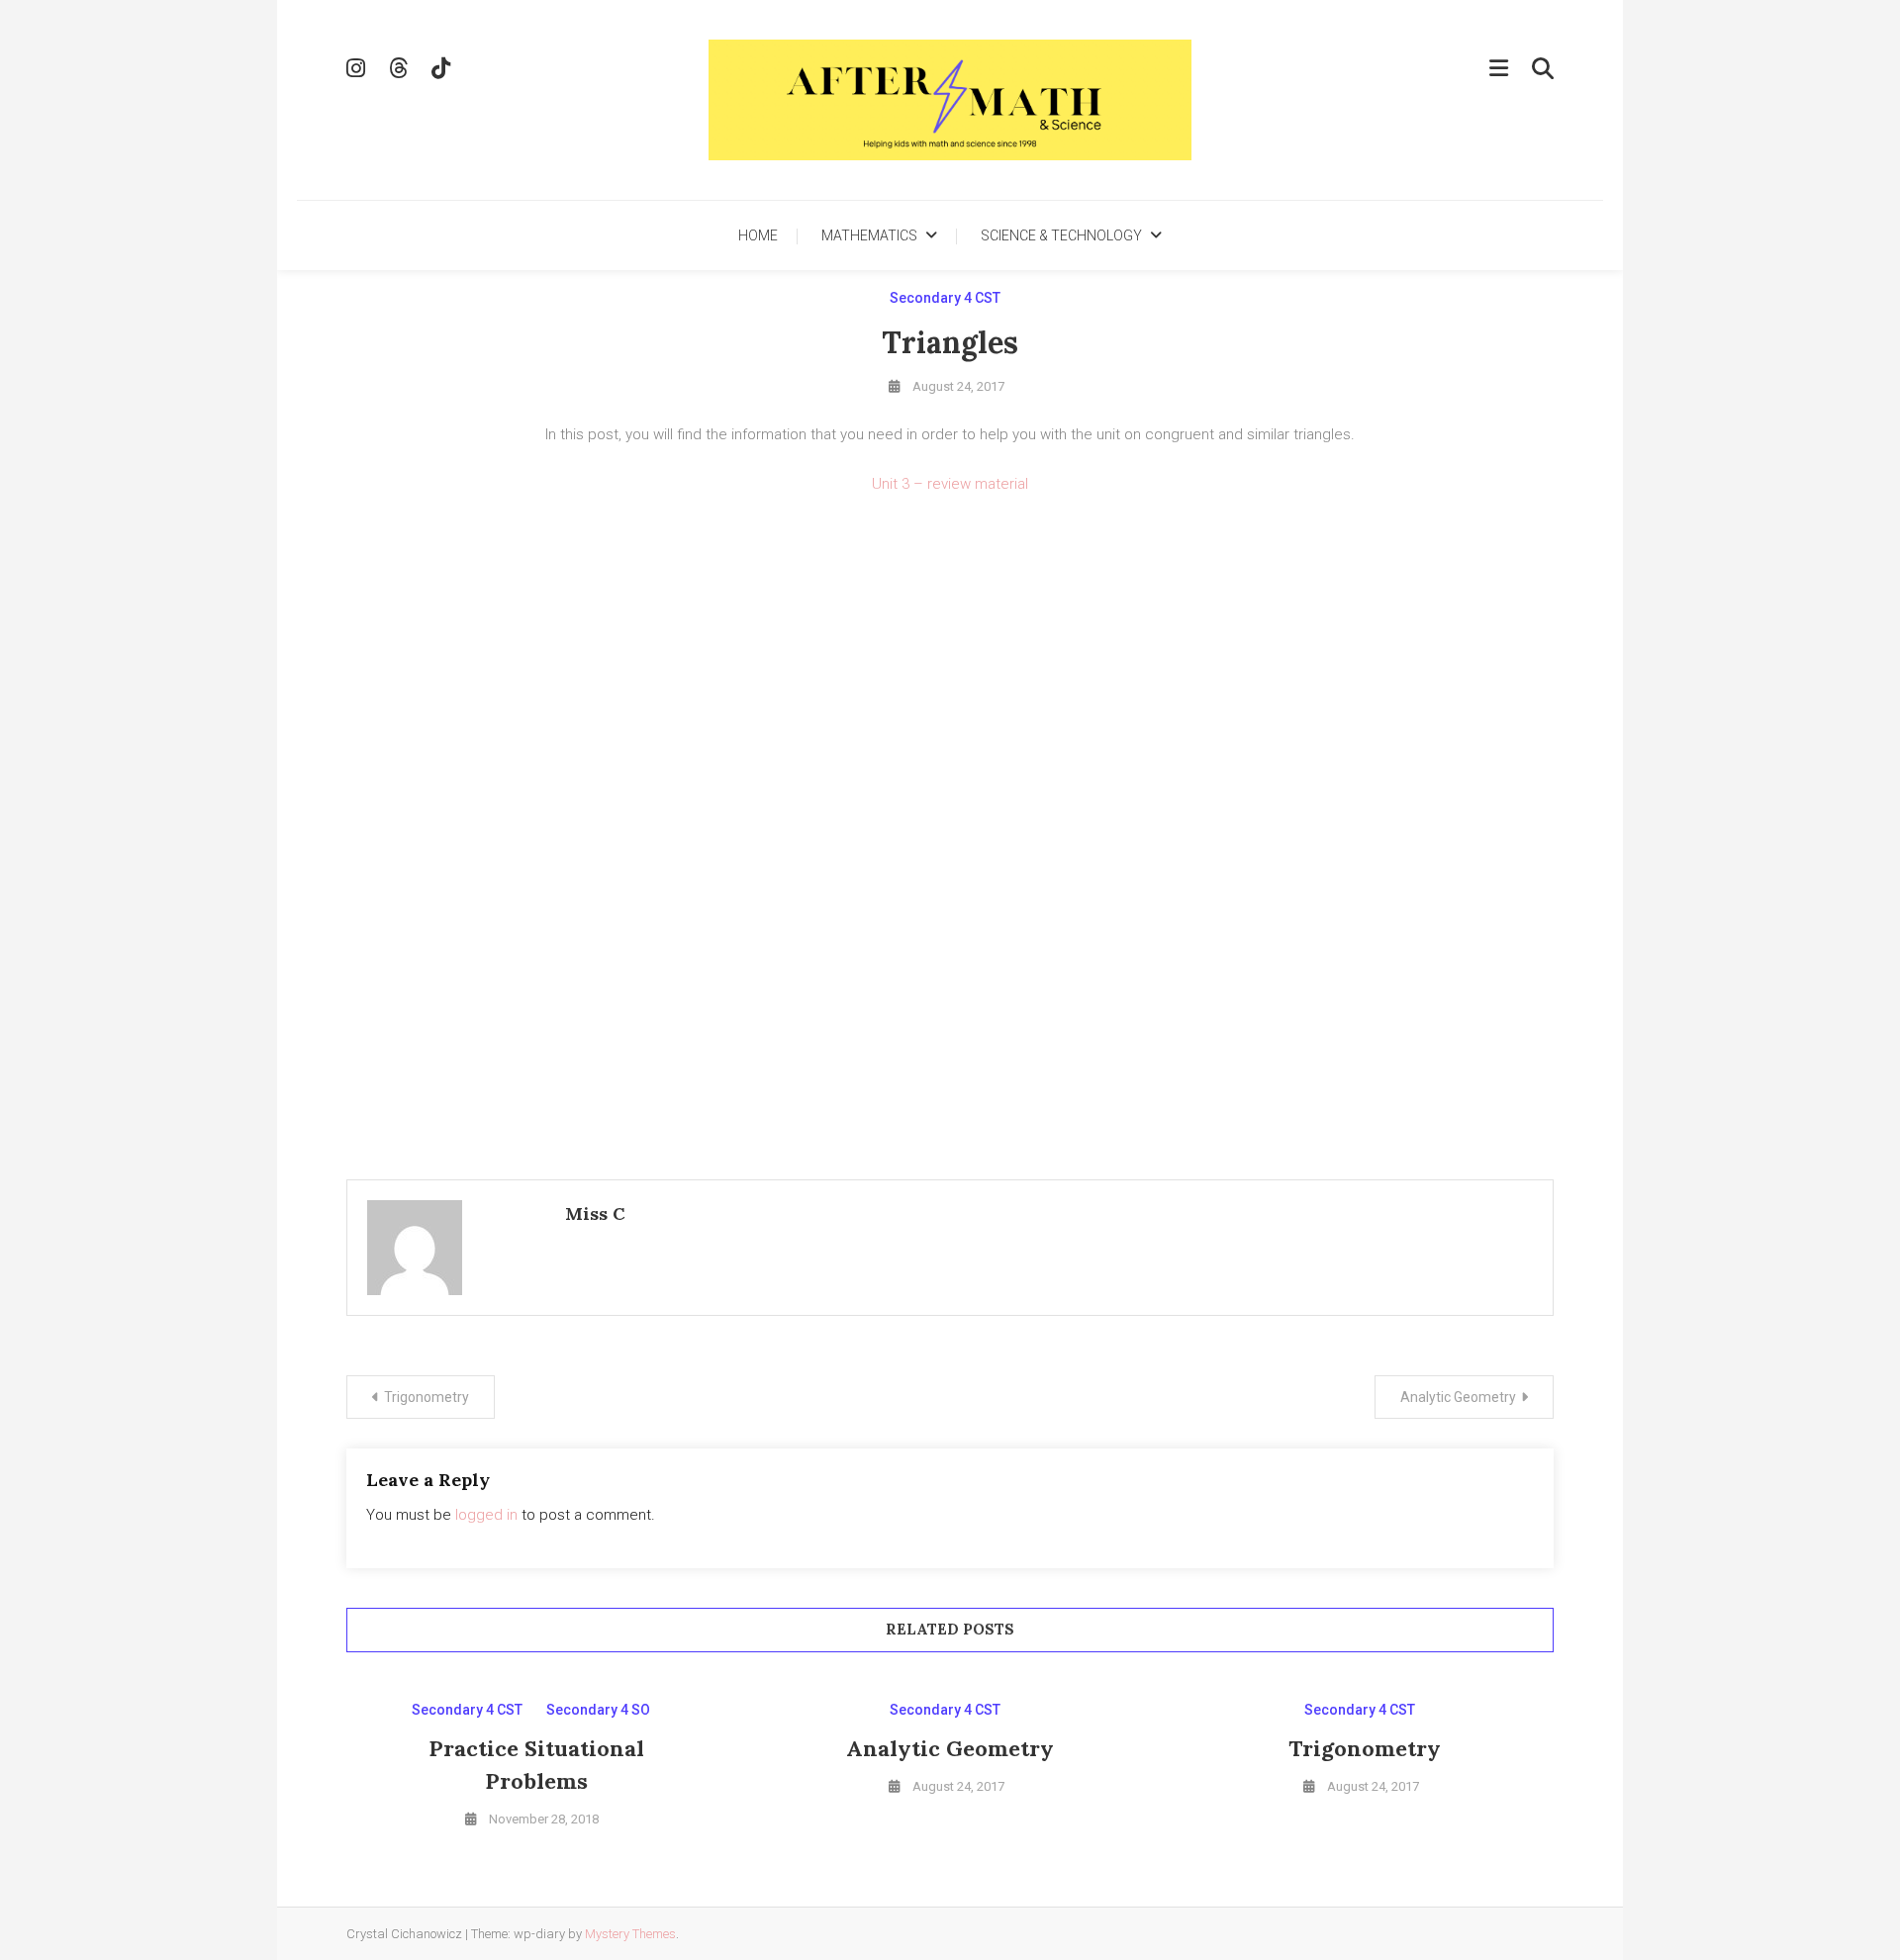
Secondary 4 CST (945, 298)
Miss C (595, 1213)
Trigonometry (427, 1397)
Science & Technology (1061, 235)
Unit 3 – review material (950, 484)
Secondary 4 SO (598, 1710)
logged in (486, 1515)
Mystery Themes (630, 1934)
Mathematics (869, 235)
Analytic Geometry (1458, 1397)
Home (758, 235)
